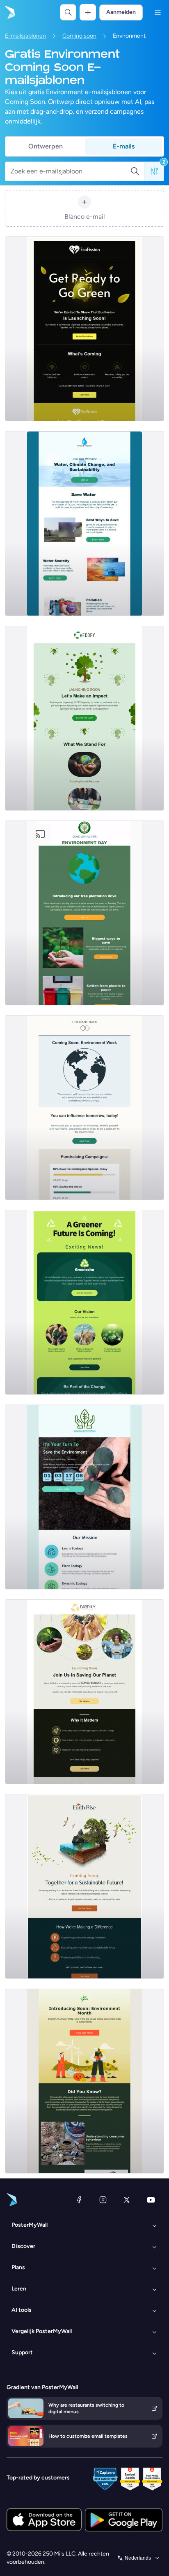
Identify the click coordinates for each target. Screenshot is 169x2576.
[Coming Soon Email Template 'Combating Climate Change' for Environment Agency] (84, 1108)
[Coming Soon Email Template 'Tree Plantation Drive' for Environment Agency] (84, 913)
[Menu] (158, 12)
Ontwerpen (46, 146)
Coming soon (79, 36)
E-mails (124, 146)
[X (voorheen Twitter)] (127, 2200)
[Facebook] (79, 2200)
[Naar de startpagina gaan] (9, 12)
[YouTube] (151, 2200)
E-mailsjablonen (25, 36)
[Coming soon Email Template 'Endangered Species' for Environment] (84, 1886)
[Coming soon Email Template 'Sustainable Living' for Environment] (84, 1302)
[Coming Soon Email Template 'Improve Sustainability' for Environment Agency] (84, 2081)
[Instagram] (103, 2200)
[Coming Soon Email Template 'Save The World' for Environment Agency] (84, 1497)
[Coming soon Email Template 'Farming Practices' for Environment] (84, 718)
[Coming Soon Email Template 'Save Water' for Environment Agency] (84, 524)
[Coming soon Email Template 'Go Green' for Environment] (84, 329)
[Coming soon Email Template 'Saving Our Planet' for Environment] (84, 1692)
